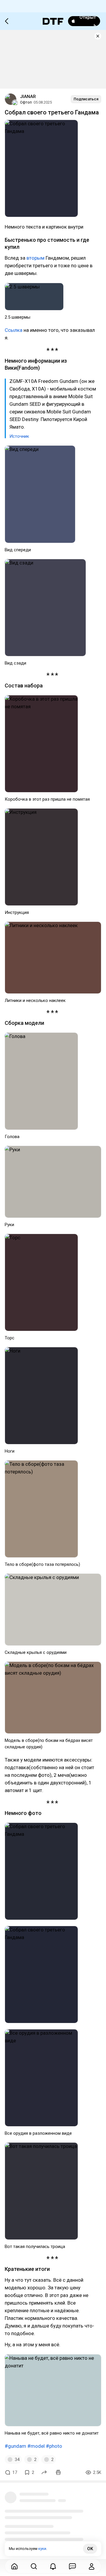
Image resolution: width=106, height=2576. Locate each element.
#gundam (15, 2446)
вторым (35, 258)
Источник (19, 436)
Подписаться (86, 99)
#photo (54, 2446)
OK (90, 2549)
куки (42, 2549)
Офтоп (26, 102)
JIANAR (28, 97)
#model (36, 2446)
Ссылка (14, 330)
